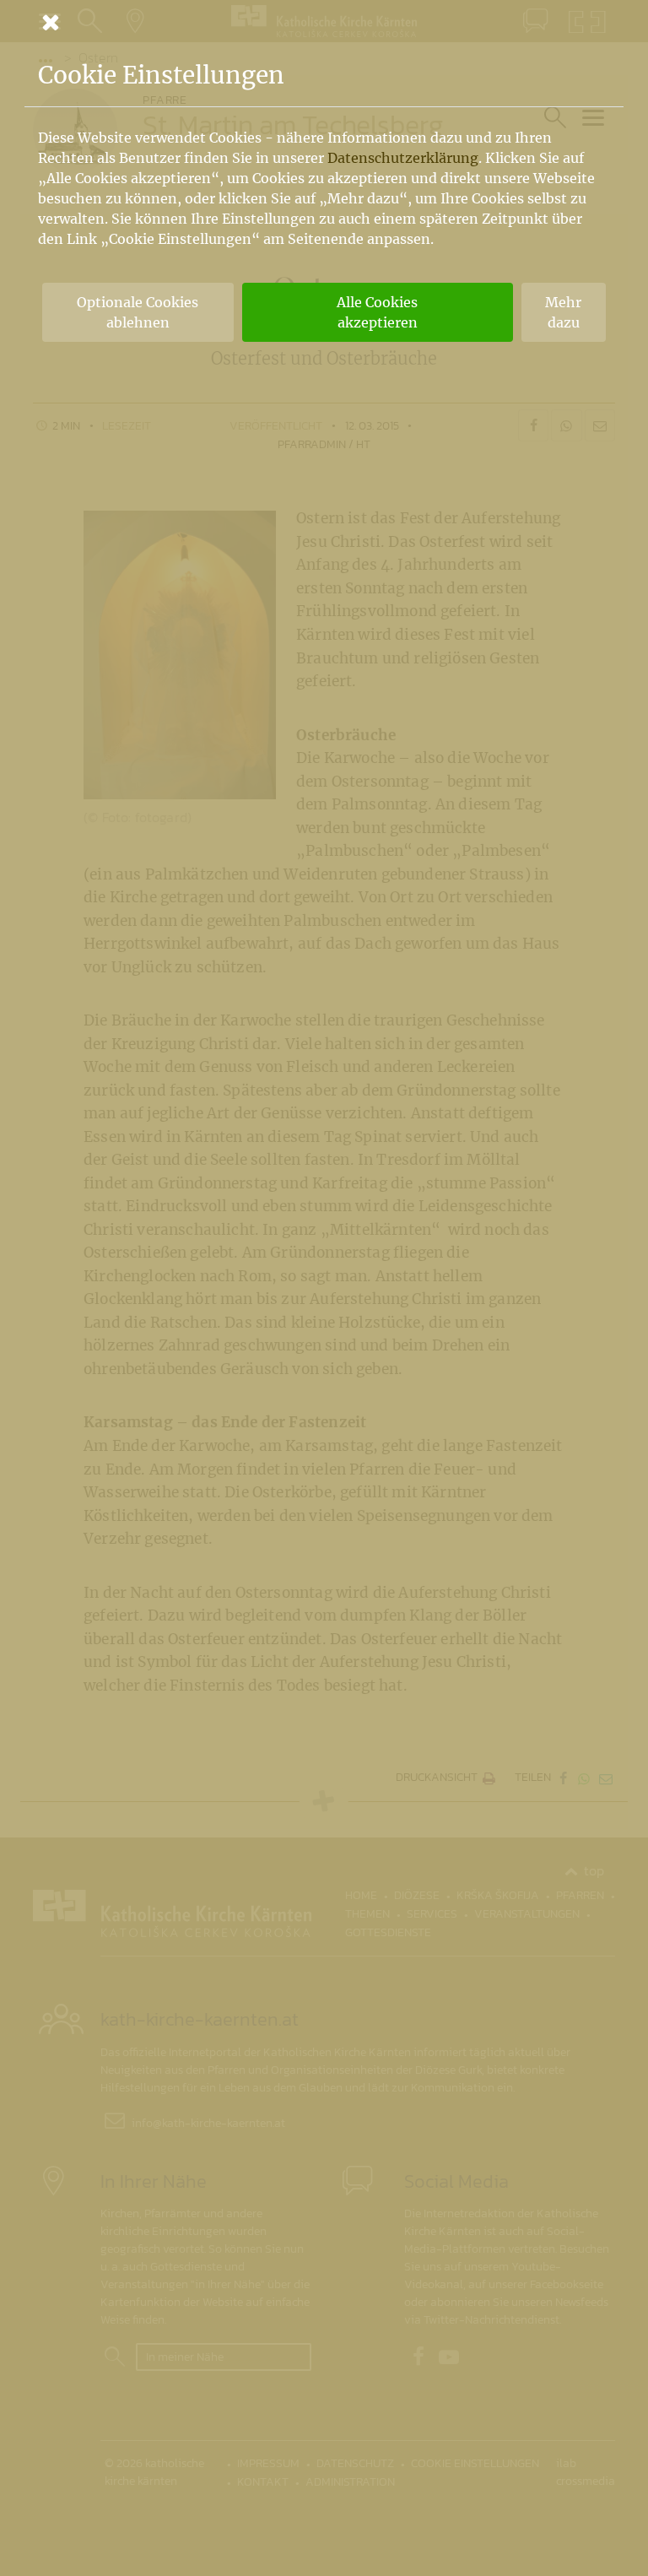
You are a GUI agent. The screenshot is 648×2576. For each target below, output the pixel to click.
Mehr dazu (563, 312)
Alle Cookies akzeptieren (377, 312)
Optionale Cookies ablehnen (138, 312)
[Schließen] (324, 22)
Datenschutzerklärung (403, 158)
